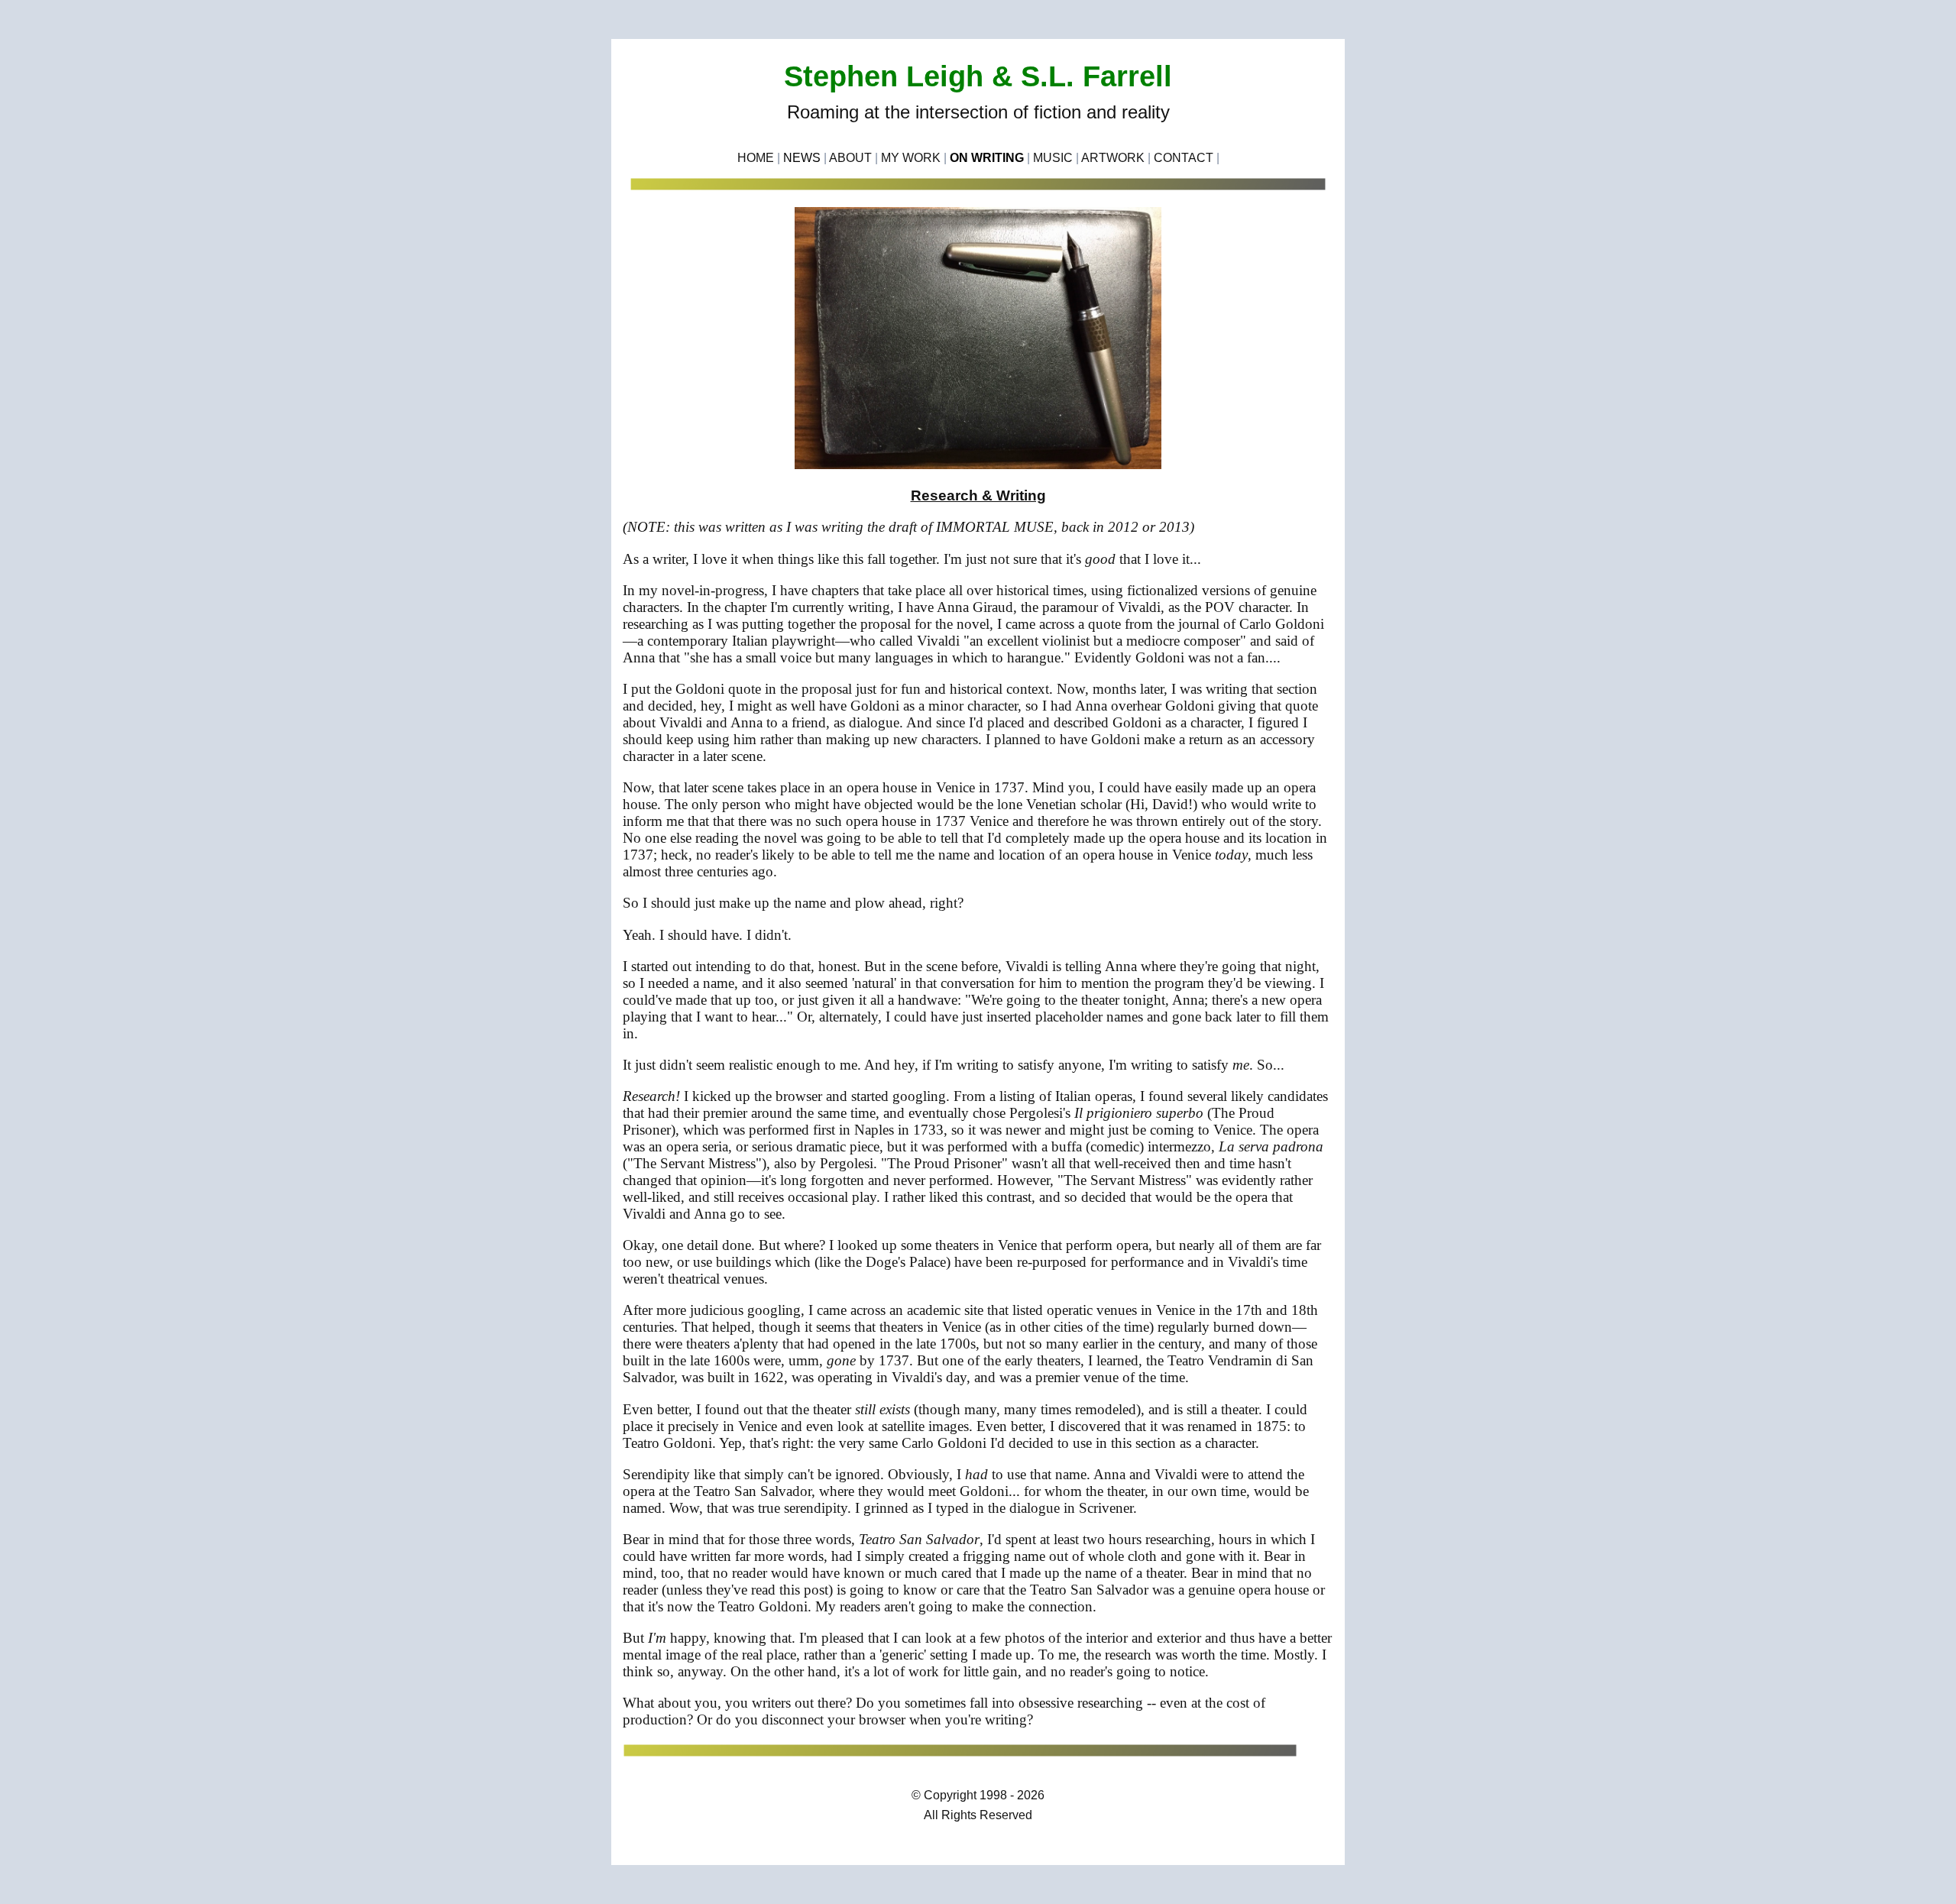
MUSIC (1053, 158)
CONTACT (1184, 158)
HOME (756, 158)
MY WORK (911, 158)
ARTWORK (1113, 158)
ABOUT (850, 158)
